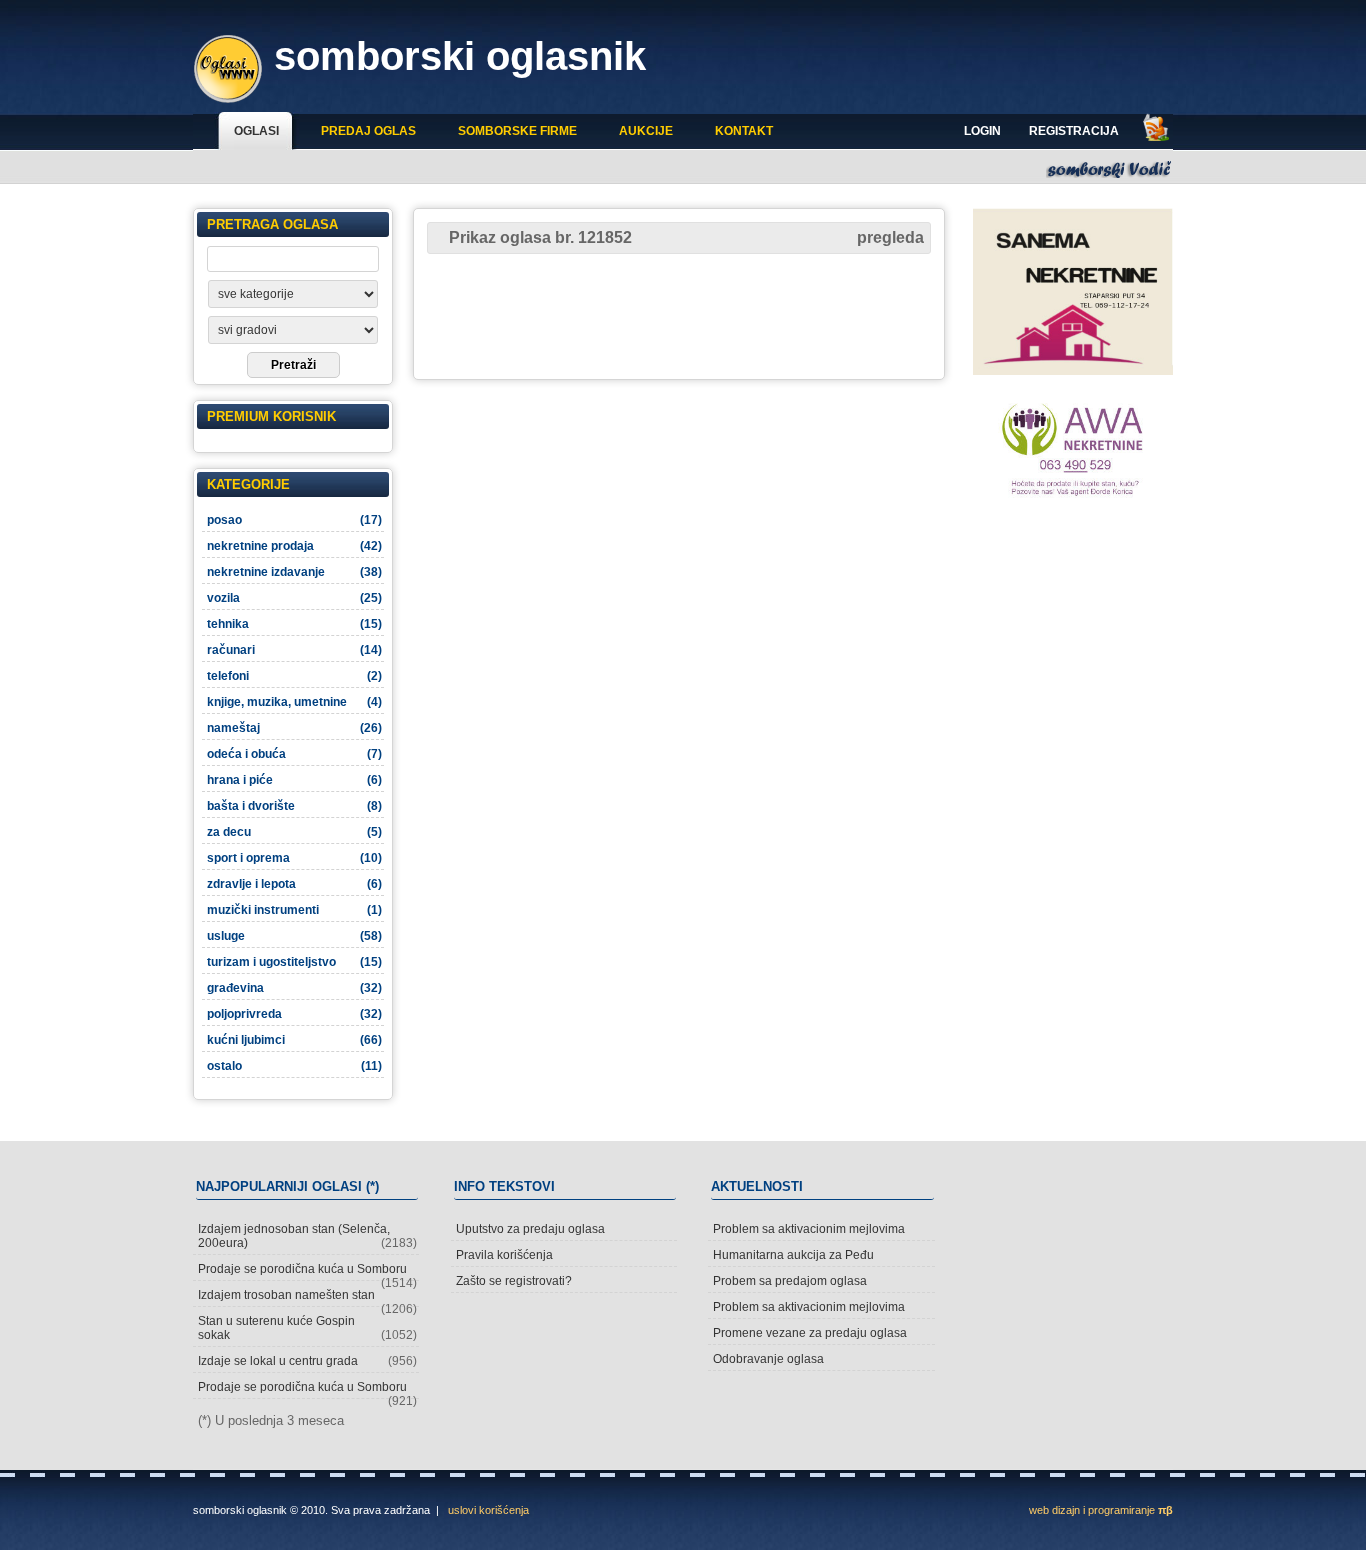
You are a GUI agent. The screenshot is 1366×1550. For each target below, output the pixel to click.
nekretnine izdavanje (294, 572)
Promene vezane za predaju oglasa (810, 1333)
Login (982, 131)
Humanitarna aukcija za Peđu (793, 1255)
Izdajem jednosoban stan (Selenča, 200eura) (307, 1236)
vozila (294, 598)
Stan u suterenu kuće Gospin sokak (307, 1328)
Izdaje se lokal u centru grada (307, 1361)
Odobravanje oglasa (768, 1359)
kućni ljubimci (294, 1040)
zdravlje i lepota (294, 884)
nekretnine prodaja (294, 546)
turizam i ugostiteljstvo (294, 962)
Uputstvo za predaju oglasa (530, 1229)
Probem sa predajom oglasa (790, 1281)
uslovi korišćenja (488, 1510)
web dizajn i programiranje (1101, 1510)
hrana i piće (294, 780)
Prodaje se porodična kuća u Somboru (307, 1271)
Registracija (1074, 131)
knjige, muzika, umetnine (294, 702)
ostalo (294, 1066)
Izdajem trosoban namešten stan (307, 1297)
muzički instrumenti (294, 910)
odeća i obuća (294, 754)
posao (294, 520)
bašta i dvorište (294, 806)
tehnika (294, 624)
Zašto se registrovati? (514, 1281)
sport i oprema (294, 858)
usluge (294, 936)
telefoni (294, 676)
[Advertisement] (679, 315)
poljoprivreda (294, 1014)
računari (294, 650)
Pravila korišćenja (504, 1255)
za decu (294, 832)
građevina (294, 988)
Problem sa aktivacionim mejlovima (809, 1229)
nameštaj (294, 728)
